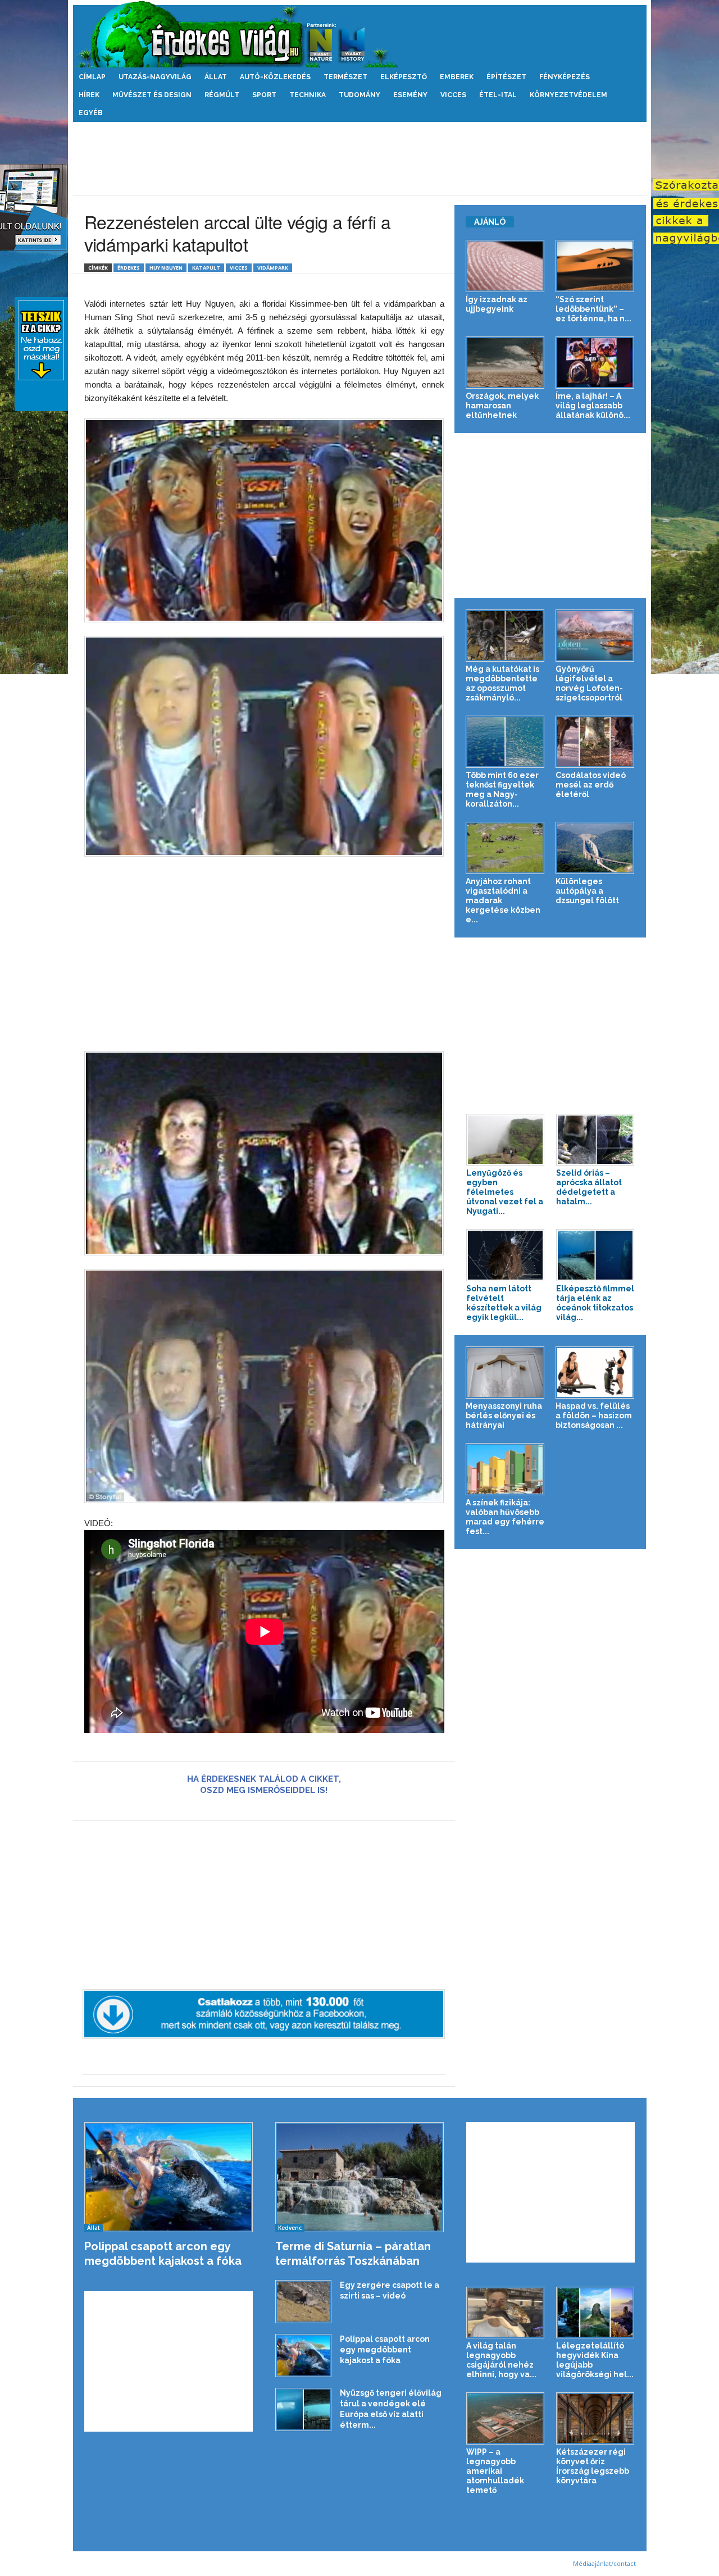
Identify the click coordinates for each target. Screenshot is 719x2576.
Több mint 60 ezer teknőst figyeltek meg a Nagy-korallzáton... (502, 789)
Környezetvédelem (568, 95)
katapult (206, 268)
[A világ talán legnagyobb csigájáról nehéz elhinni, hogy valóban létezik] (506, 2313)
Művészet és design (152, 95)
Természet (345, 77)
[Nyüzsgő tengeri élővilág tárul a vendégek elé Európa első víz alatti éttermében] (303, 2409)
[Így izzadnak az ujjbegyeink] (505, 266)
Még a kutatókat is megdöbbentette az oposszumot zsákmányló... (502, 683)
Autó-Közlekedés (275, 77)
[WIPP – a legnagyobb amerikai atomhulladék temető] (506, 2418)
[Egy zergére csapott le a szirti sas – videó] (303, 2302)
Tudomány (359, 95)
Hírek (89, 95)
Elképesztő (404, 77)
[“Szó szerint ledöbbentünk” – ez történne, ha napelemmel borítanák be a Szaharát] (595, 266)
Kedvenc (290, 2228)
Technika (308, 95)
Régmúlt (222, 95)
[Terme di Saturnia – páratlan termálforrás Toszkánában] (360, 2177)
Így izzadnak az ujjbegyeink (497, 304)
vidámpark (273, 268)
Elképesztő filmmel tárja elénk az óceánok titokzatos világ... (595, 1303)
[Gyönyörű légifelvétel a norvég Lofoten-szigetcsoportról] (595, 636)
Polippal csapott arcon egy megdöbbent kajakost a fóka (385, 2350)
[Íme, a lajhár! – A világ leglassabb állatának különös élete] (595, 363)
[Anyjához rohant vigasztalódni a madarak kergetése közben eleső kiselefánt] (505, 848)
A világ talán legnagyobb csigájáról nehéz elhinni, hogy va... (501, 2360)
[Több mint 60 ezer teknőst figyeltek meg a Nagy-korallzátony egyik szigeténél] (505, 742)
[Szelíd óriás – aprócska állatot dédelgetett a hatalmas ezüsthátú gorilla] (595, 1140)
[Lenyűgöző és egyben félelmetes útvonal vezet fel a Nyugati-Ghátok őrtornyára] (506, 1140)
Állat (216, 77)
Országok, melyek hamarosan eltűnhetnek (502, 406)
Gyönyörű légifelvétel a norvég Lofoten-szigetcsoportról (589, 683)
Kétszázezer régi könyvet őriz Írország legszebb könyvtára (593, 2466)
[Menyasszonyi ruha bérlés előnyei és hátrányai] (505, 1373)
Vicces (453, 95)
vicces (239, 268)
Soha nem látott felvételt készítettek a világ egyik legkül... (504, 1303)
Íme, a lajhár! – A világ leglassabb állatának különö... (593, 406)
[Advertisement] (359, 158)
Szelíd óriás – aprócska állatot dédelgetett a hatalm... (589, 1187)
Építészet (506, 77)
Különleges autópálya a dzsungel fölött (587, 891)
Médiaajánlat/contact (604, 2563)
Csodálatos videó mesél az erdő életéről (591, 785)
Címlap (92, 77)
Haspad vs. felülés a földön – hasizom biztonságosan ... (594, 1416)
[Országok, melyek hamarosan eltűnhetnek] (505, 363)
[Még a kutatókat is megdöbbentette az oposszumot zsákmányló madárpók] (505, 636)
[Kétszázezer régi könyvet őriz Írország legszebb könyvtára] (595, 2418)
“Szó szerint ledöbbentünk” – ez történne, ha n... (593, 309)
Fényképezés (565, 77)
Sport (264, 95)
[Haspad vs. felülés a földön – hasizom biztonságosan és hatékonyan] (595, 1373)
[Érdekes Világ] (360, 34)
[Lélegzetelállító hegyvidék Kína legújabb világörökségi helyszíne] (595, 2313)
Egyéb (91, 113)
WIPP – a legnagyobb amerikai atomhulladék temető (495, 2471)
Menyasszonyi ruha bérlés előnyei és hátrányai (504, 1416)
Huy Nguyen (166, 268)
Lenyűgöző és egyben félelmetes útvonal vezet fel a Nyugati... (505, 1192)
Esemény (410, 95)
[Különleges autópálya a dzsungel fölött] (595, 848)
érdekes (129, 268)
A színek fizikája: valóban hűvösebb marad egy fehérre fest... (505, 1517)
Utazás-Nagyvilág (155, 77)
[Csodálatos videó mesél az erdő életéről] (595, 742)
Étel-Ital (498, 95)
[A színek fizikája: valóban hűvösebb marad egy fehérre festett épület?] (505, 1469)
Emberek (457, 77)
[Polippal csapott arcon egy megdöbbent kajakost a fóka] (169, 2177)
